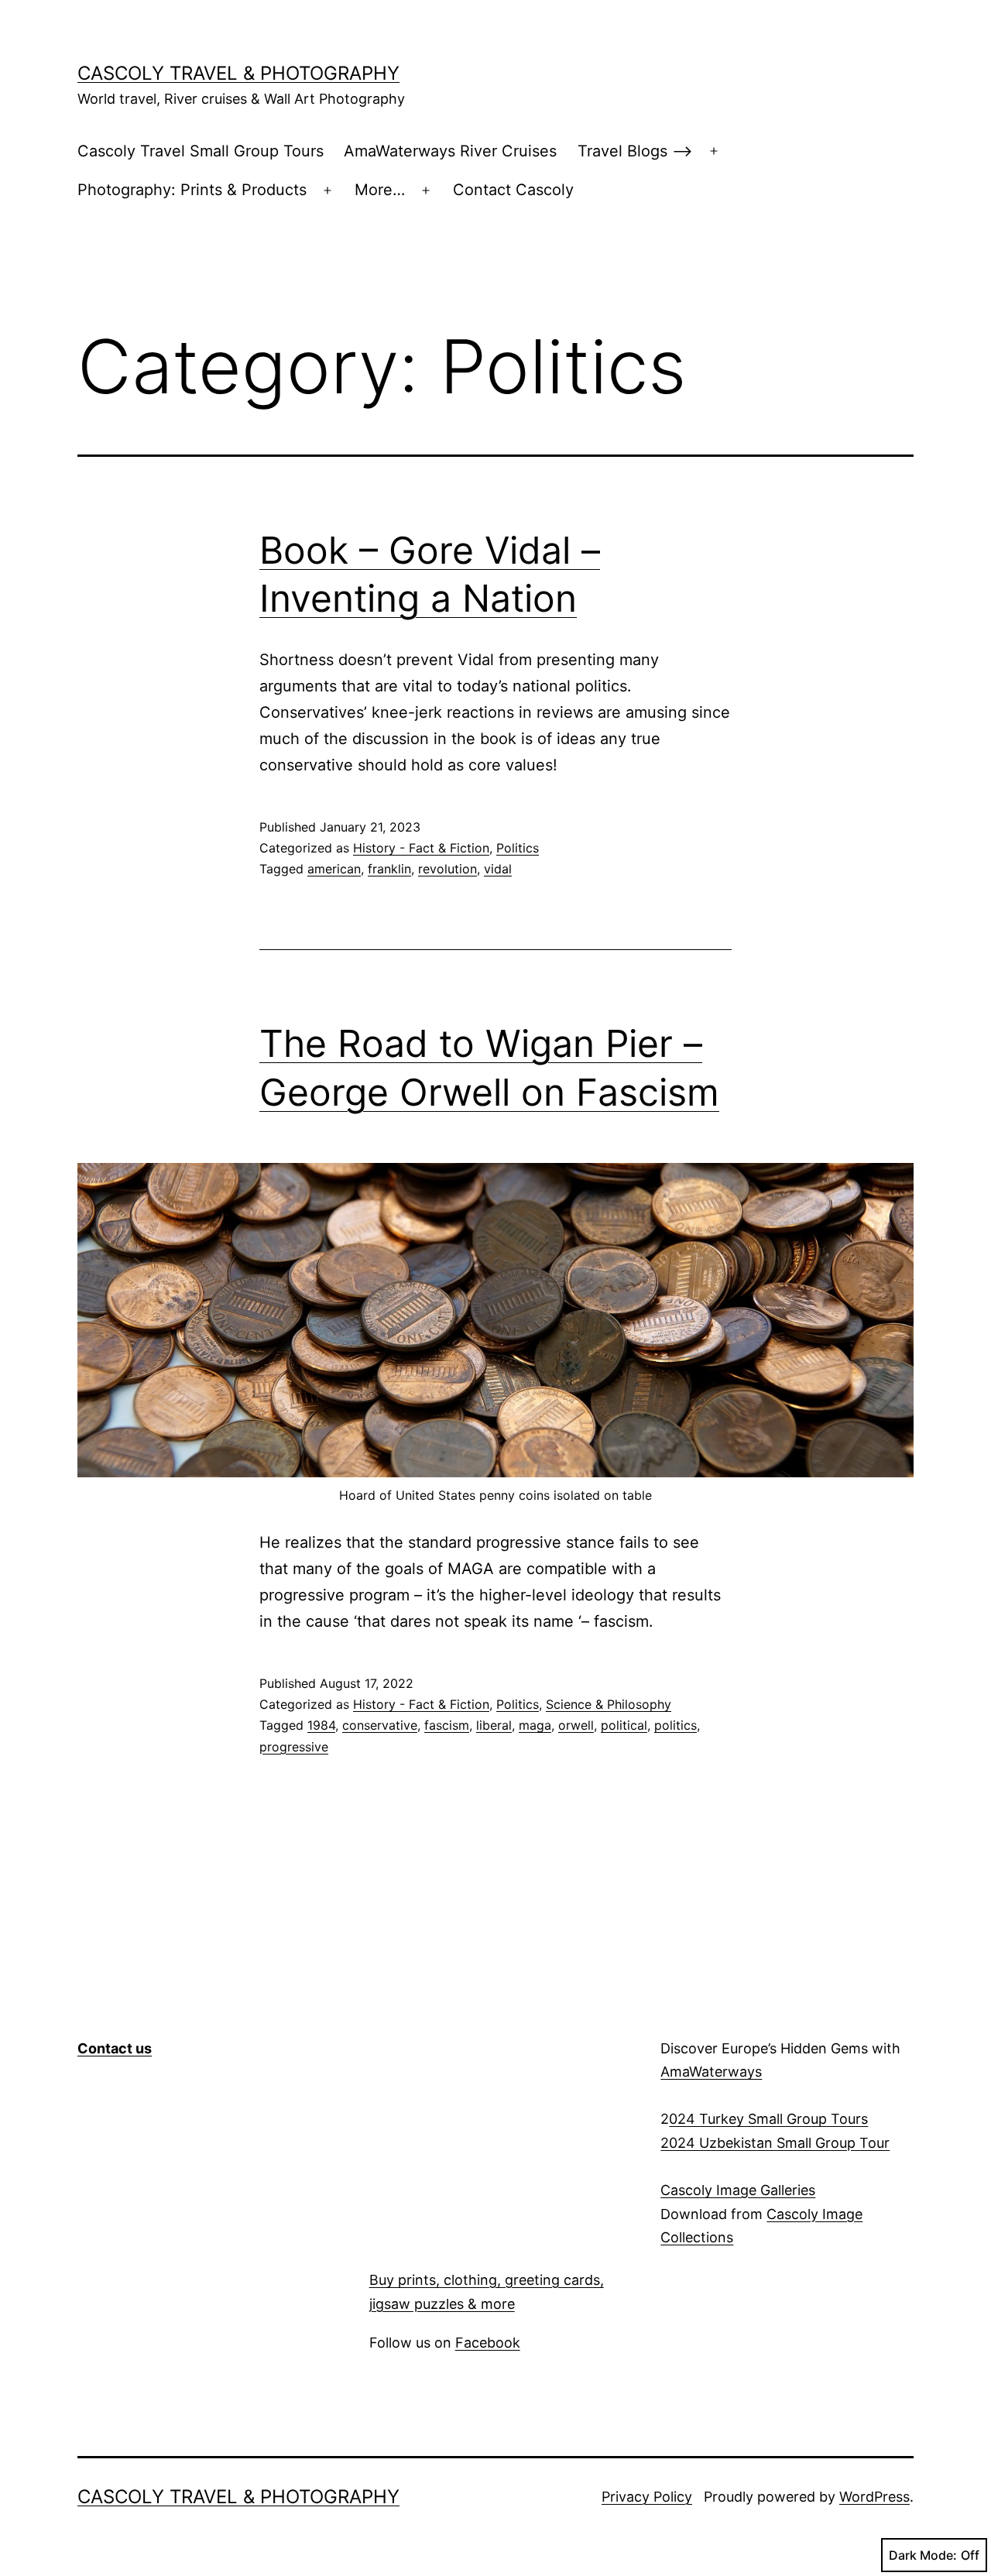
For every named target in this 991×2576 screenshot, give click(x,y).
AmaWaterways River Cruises (450, 151)
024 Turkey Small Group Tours (768, 2119)
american (334, 869)
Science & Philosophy (609, 1704)
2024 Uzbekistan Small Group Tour (775, 2143)
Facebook (488, 2343)
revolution (447, 869)
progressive (294, 1747)
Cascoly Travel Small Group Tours (201, 151)
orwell (576, 1725)
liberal (494, 1725)
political (624, 1725)
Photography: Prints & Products (192, 190)
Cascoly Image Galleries (738, 2190)
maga (535, 1725)
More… (380, 190)
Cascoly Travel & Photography (238, 73)
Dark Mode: (923, 2555)
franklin (389, 869)
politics (676, 1725)
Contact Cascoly (513, 190)
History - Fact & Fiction (421, 848)
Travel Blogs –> (635, 151)
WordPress (874, 2497)
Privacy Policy (647, 2497)
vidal (498, 869)
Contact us (115, 2048)
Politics (518, 848)
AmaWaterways (711, 2072)
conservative (380, 1725)
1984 (321, 1725)
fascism (447, 1725)
